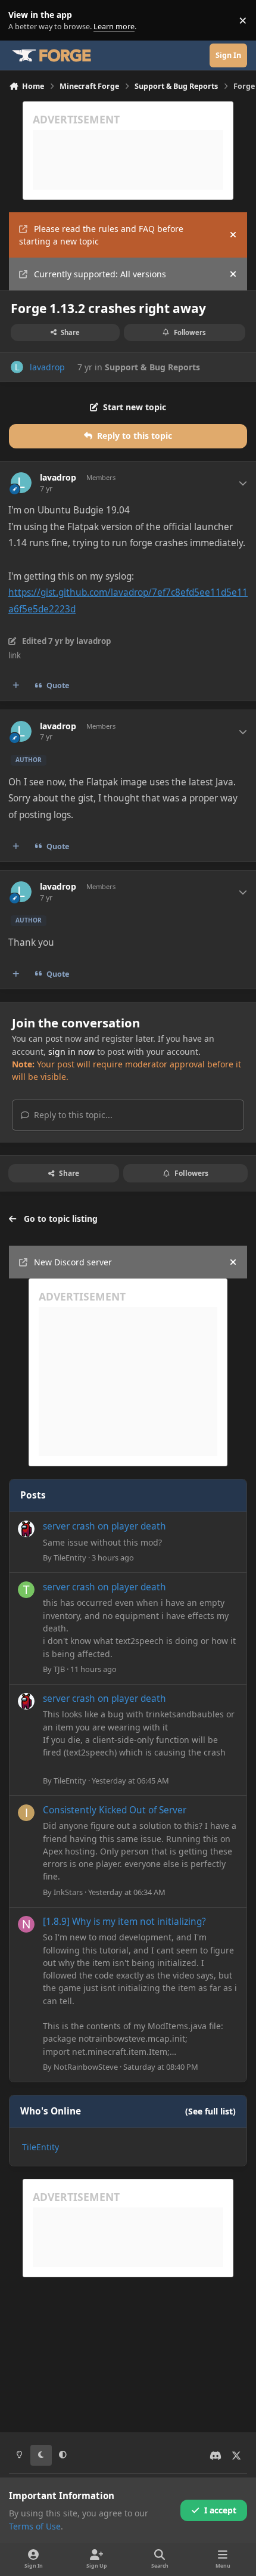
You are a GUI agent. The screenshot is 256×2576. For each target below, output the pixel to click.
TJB (59, 1669)
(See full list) (210, 2111)
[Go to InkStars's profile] (26, 1813)
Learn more (23, 21)
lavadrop (47, 367)
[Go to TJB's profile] (26, 1590)
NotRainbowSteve (86, 2067)
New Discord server (73, 1262)
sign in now (71, 1052)
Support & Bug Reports (152, 367)
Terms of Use (35, 2526)
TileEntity (70, 1558)
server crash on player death (104, 1526)
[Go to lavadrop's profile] (17, 367)
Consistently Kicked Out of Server (115, 1810)
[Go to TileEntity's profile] (26, 1529)
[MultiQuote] (16, 686)
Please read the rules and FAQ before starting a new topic (101, 235)
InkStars (68, 1892)
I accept (220, 2510)
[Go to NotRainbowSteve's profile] (26, 1924)
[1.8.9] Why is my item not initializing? (124, 1922)
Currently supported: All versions (100, 274)
